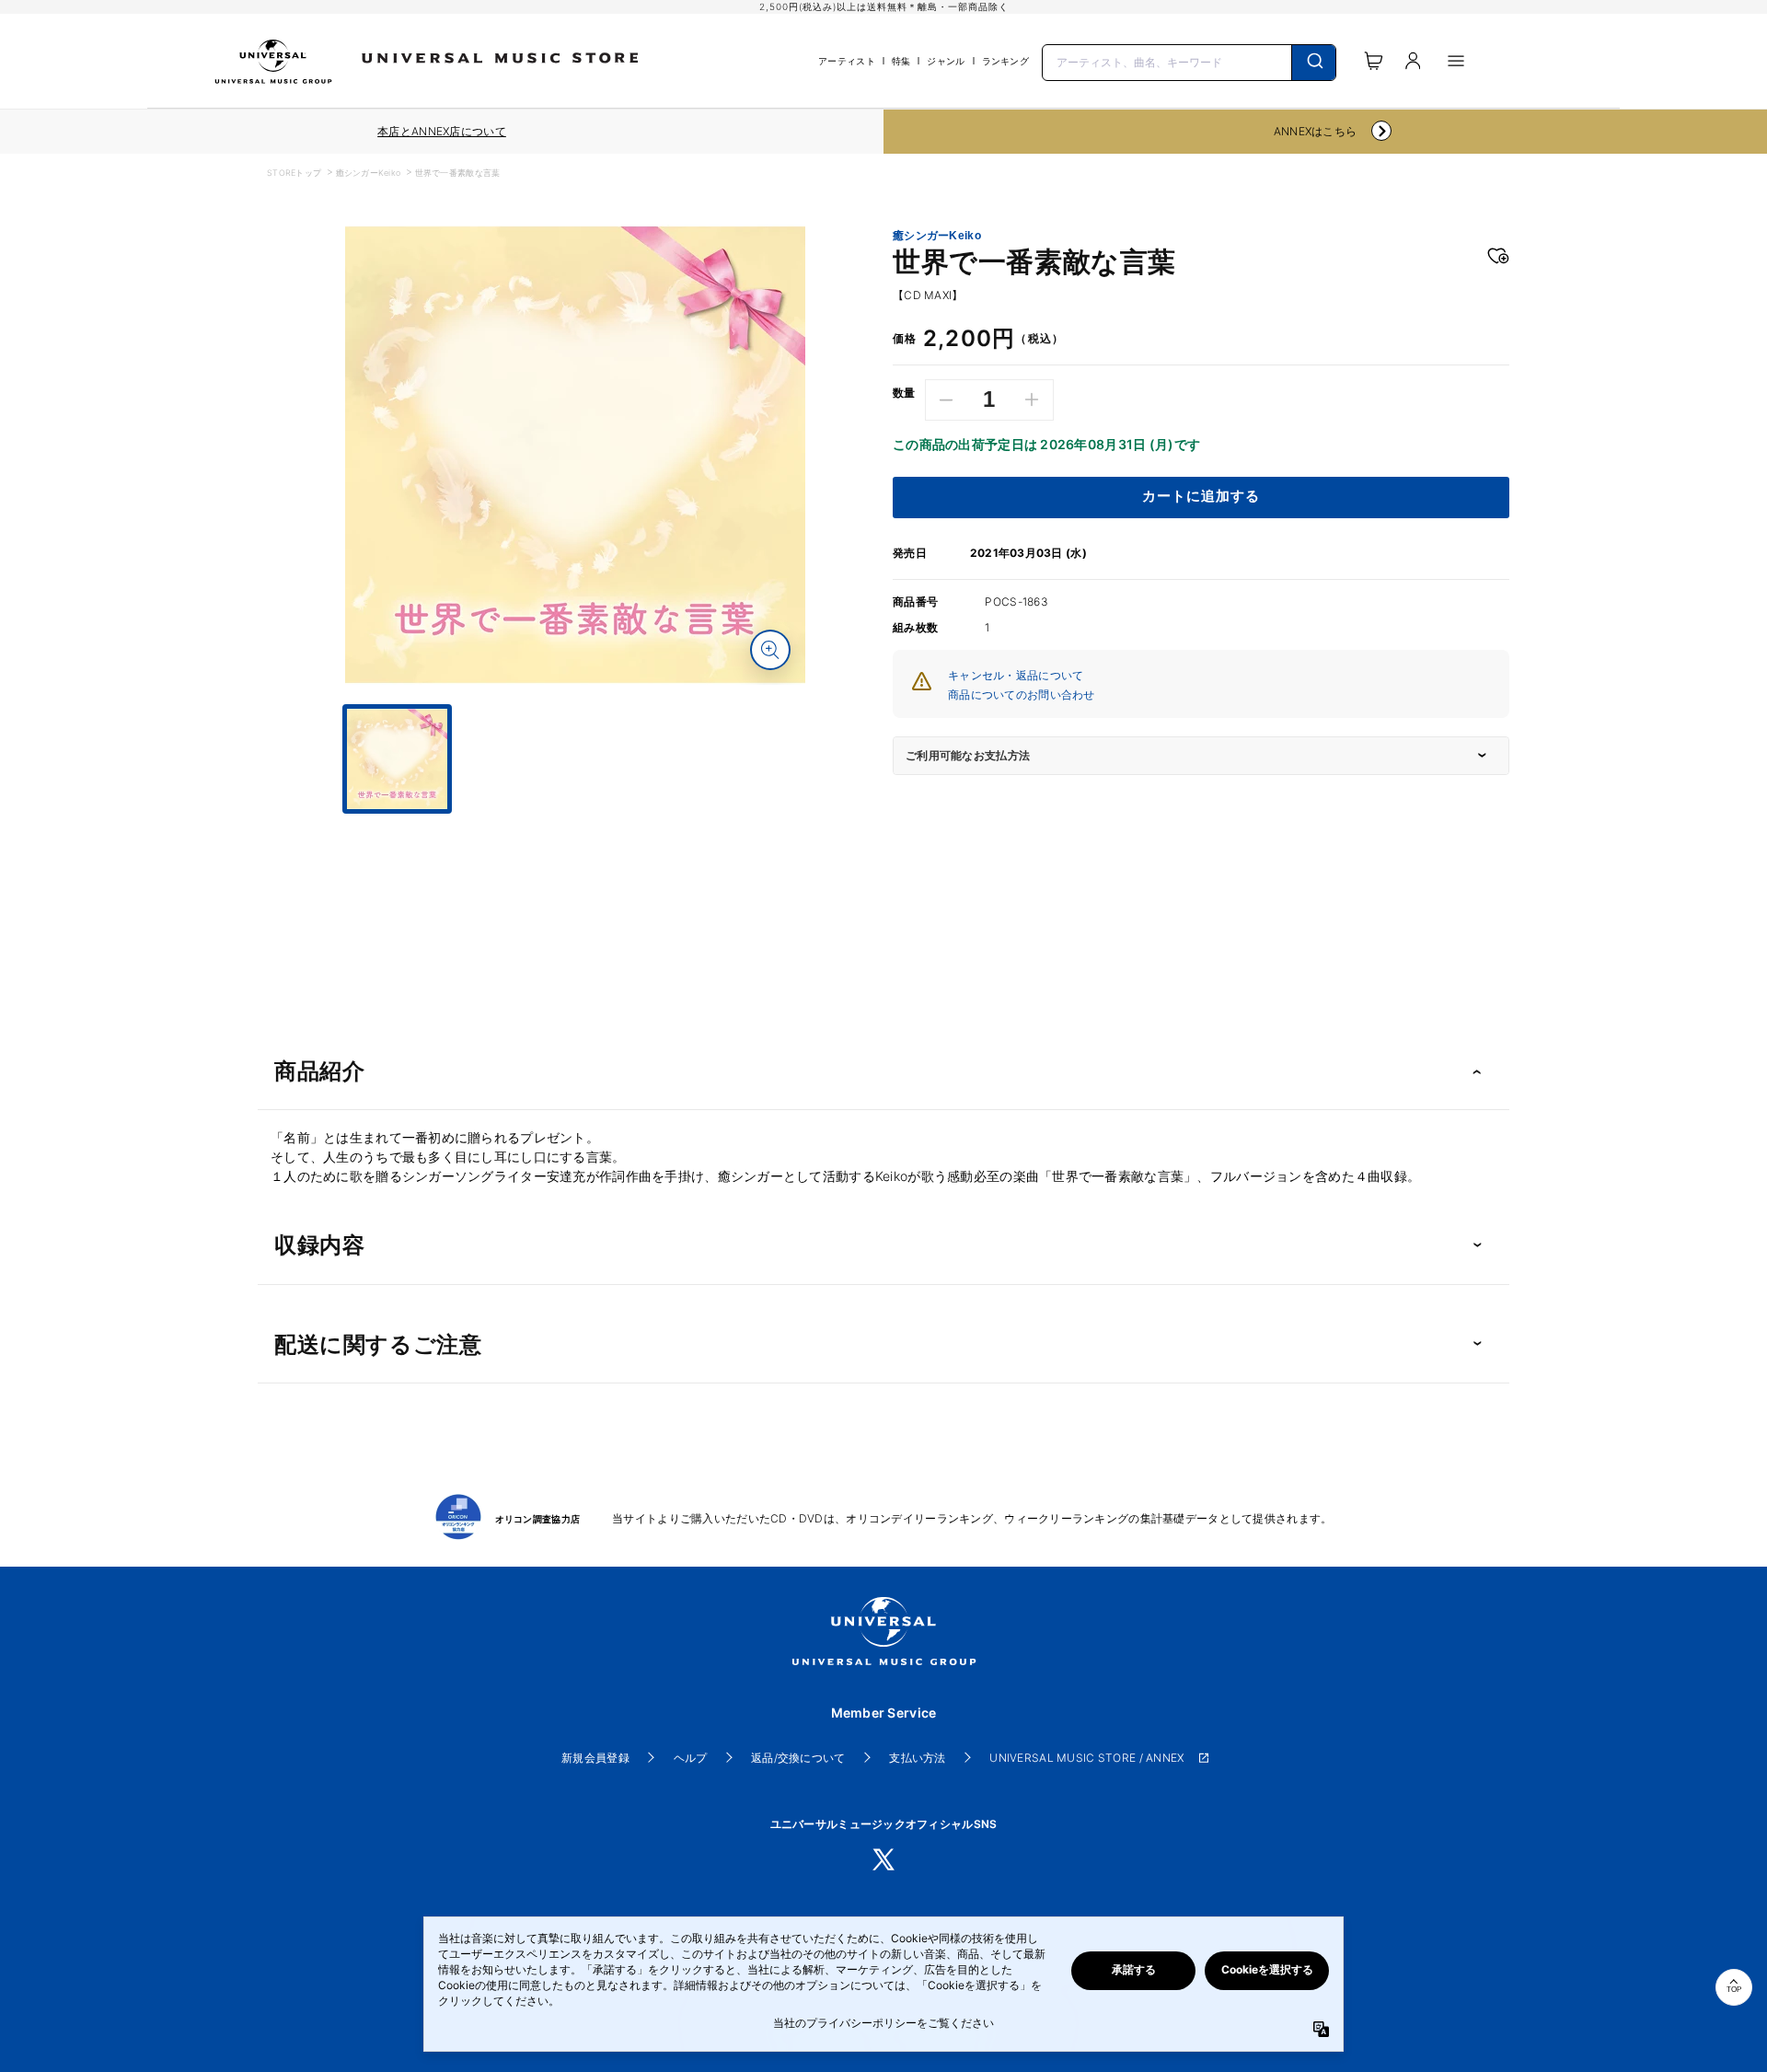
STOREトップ (294, 173)
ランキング (1005, 61)
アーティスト (847, 61)
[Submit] (1314, 63)
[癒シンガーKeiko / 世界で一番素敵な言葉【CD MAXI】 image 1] (575, 455)
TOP (1734, 1990)
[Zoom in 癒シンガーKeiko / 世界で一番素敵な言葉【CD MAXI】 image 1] (770, 650)
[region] (442, 132)
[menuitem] (575, 830)
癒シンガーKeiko (369, 173)
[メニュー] (1456, 61)
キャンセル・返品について (1016, 675)
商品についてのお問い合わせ (1022, 695)
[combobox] (1189, 61)
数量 (904, 393)
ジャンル (946, 61)
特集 (901, 61)
